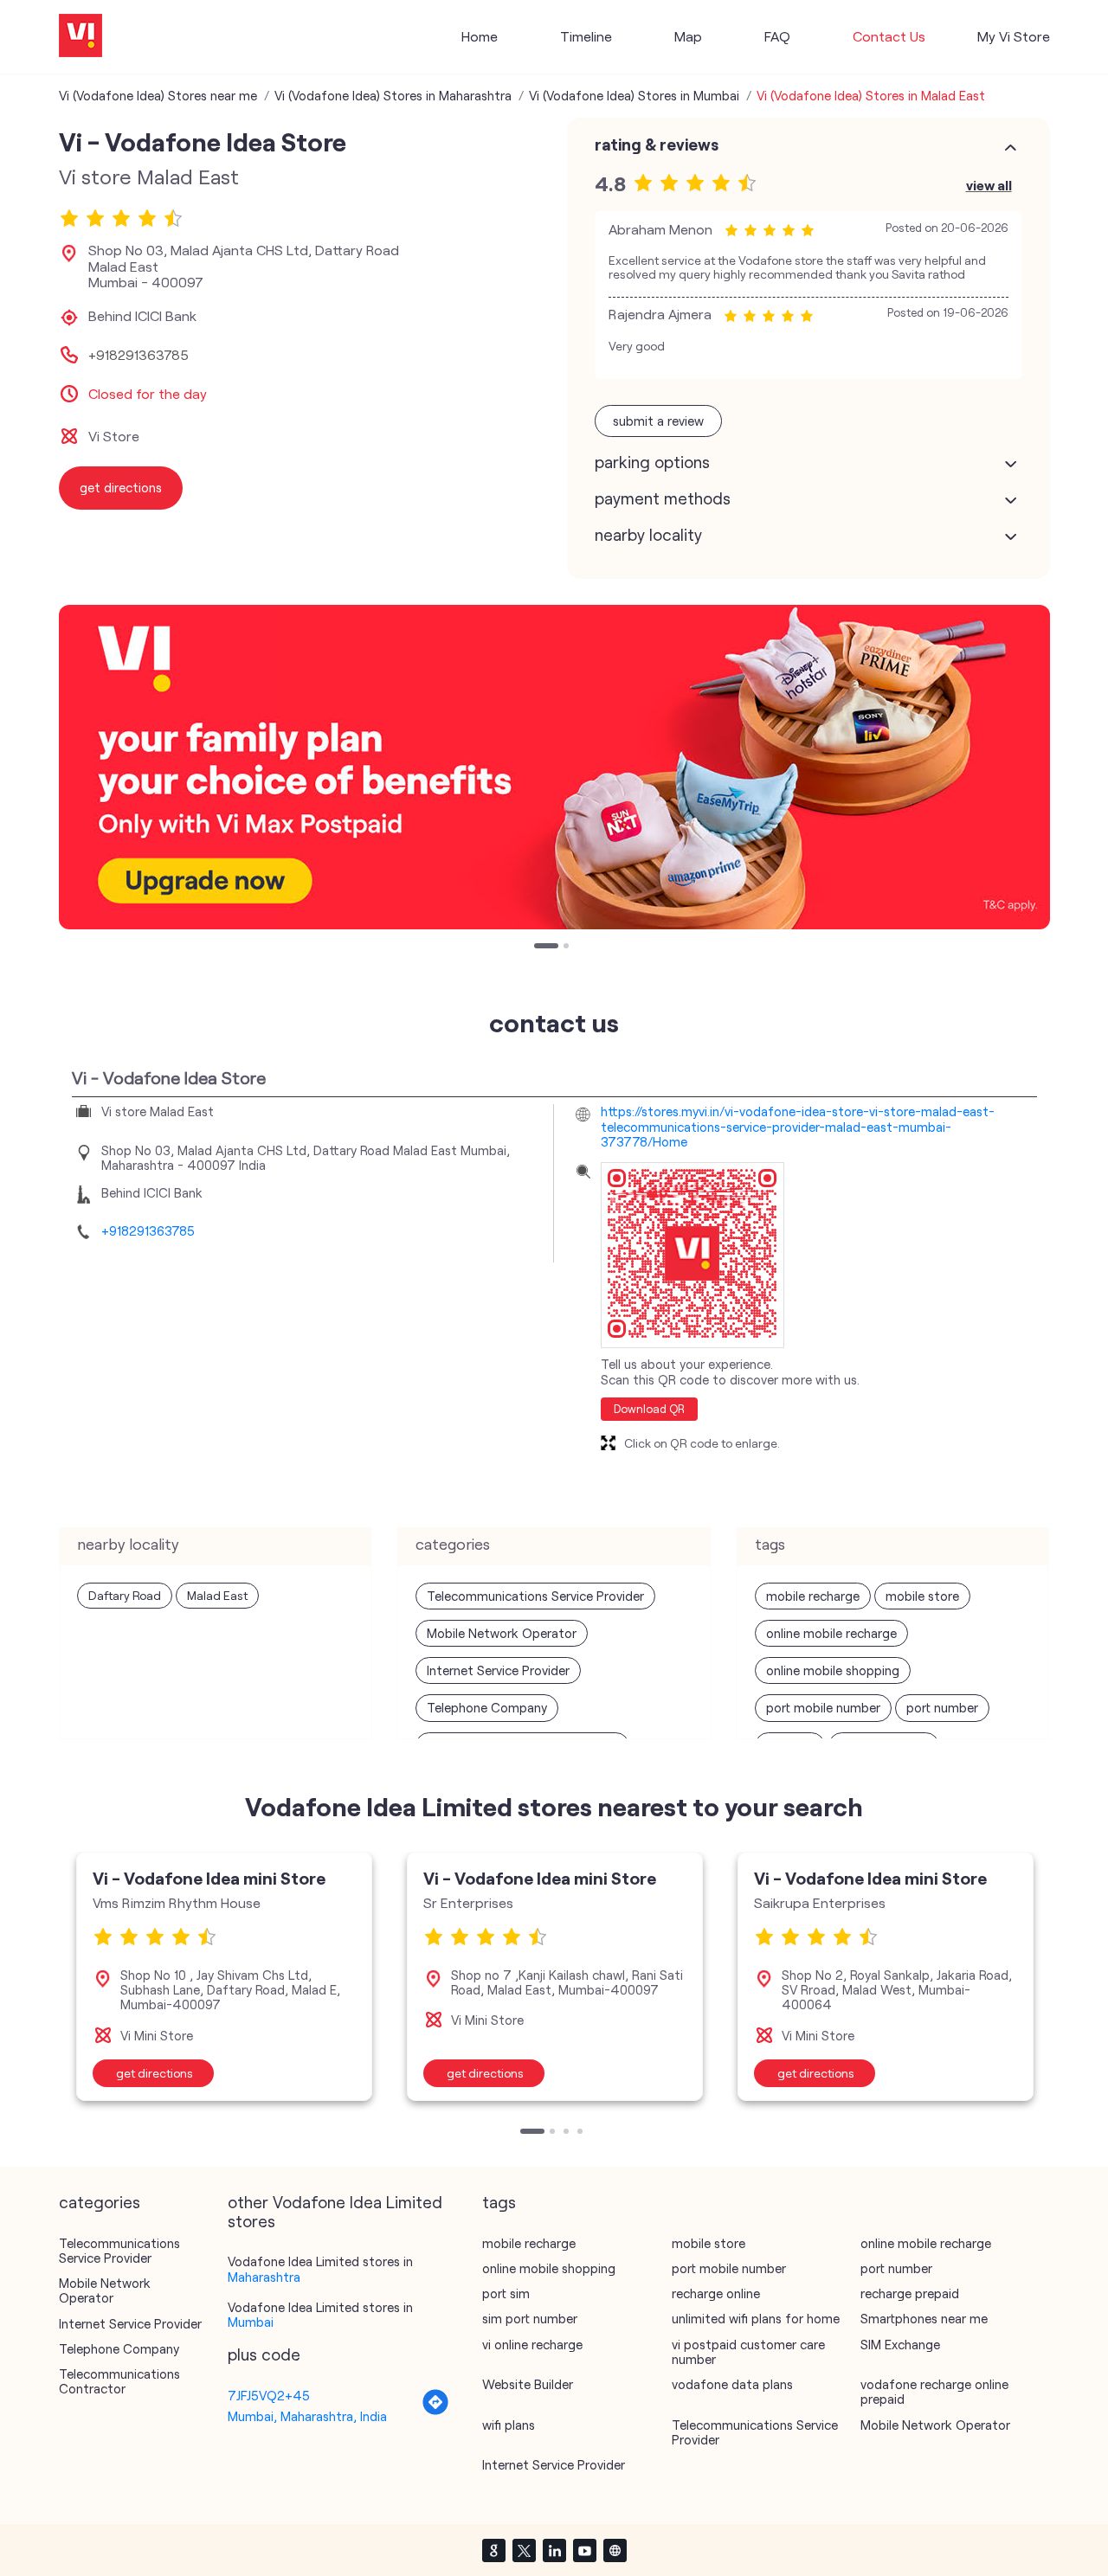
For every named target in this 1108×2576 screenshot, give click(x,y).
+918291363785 (138, 355)
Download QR (649, 1409)
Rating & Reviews (657, 145)
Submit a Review (658, 421)
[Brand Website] (615, 2550)
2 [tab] (568, 948)
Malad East (217, 1595)
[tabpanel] (554, 767)
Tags (499, 2202)
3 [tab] (568, 2133)
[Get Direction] (435, 2411)
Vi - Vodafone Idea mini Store (209, 1878)
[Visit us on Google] (493, 2550)
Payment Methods (663, 498)
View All (989, 185)
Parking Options (652, 462)
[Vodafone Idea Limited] (81, 37)
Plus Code (264, 2354)
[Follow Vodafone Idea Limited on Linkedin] (554, 2550)
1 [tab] (538, 948)
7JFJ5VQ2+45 (269, 2395)
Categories (100, 2202)
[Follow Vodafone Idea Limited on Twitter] (524, 2550)
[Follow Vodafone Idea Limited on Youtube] (584, 2550)
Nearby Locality (648, 535)
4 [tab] (582, 2133)
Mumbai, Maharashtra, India (307, 2416)
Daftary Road (125, 1595)
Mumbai (251, 2322)
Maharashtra (264, 2277)
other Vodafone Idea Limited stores (335, 2212)
